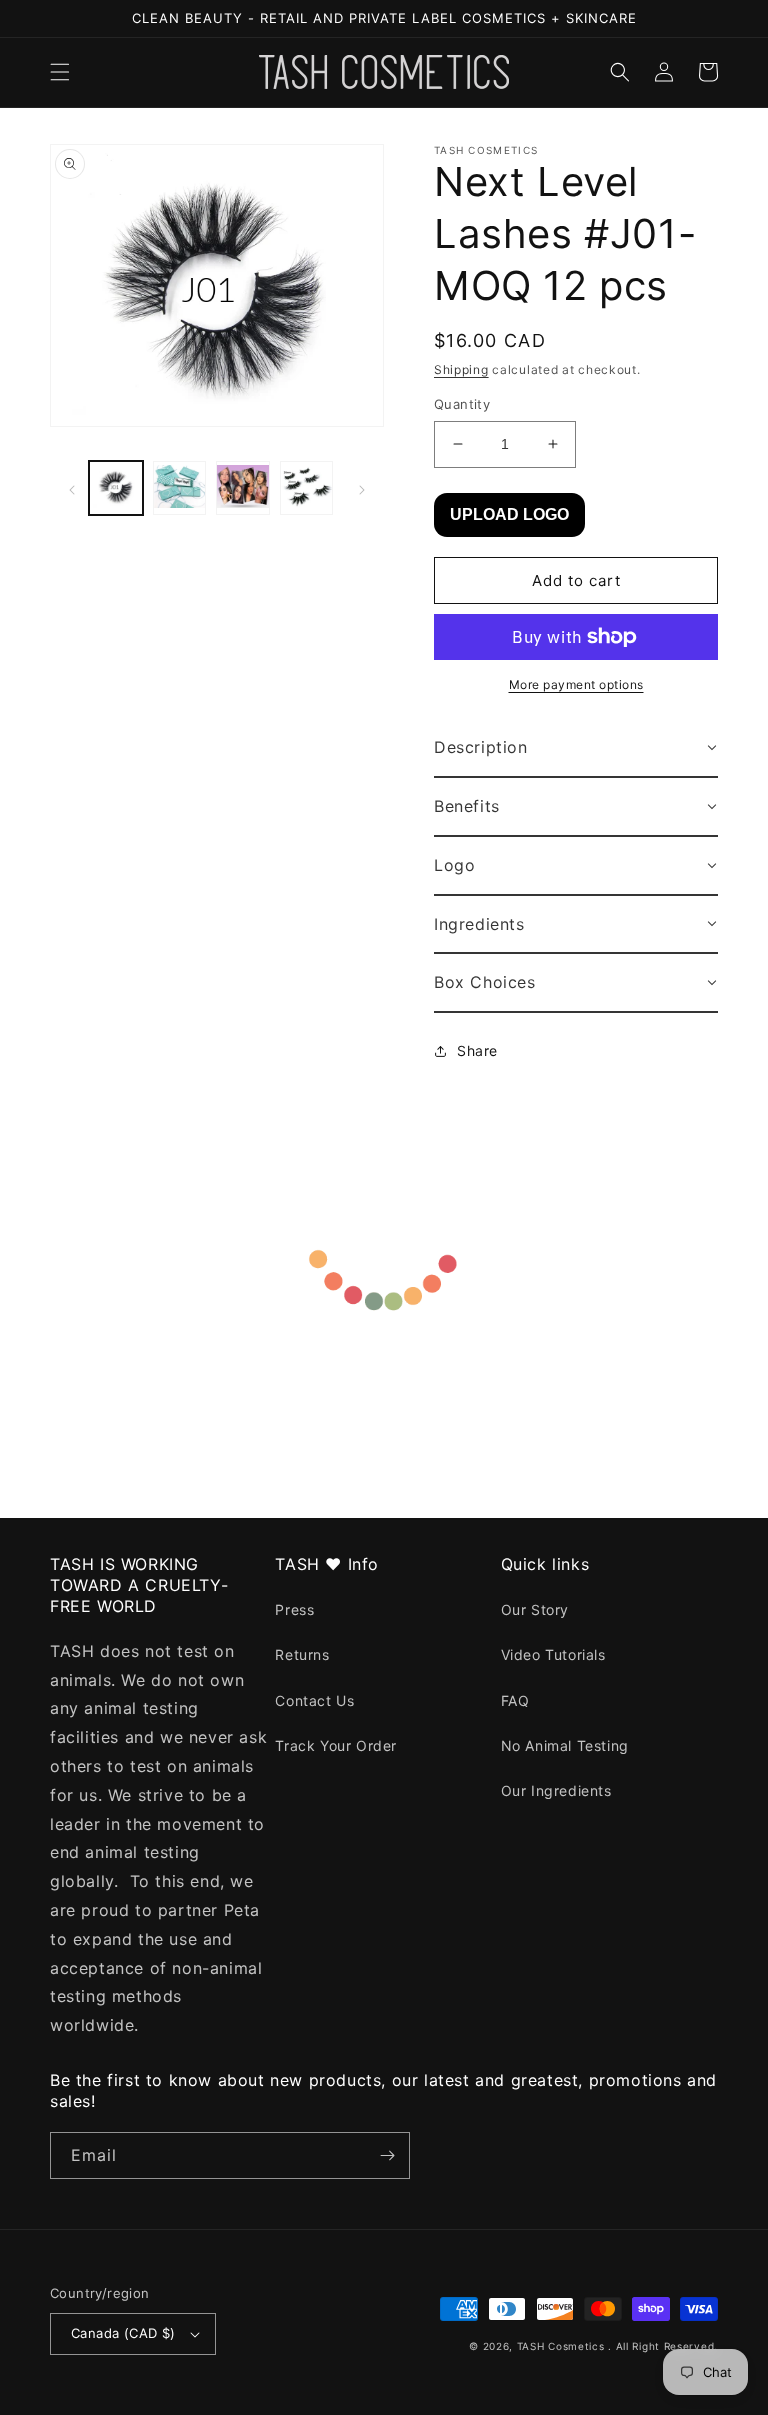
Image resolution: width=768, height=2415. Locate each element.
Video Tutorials (553, 1654)
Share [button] (477, 1050)
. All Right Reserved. (663, 2346)
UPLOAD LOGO (509, 514)
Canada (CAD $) (123, 2333)
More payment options (576, 684)
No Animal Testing (565, 1745)
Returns (302, 1654)
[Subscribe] (387, 2155)
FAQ (515, 1700)
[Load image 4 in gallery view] (307, 488)
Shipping (461, 369)
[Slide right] (362, 488)
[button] (60, 72)
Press (294, 1609)
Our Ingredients (556, 1790)
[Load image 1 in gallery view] (116, 488)
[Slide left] (72, 488)
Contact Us (314, 1700)
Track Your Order (336, 1745)
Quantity (462, 404)
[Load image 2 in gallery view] (180, 488)
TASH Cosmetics (561, 2346)
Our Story (535, 1609)
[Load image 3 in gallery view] (243, 488)
